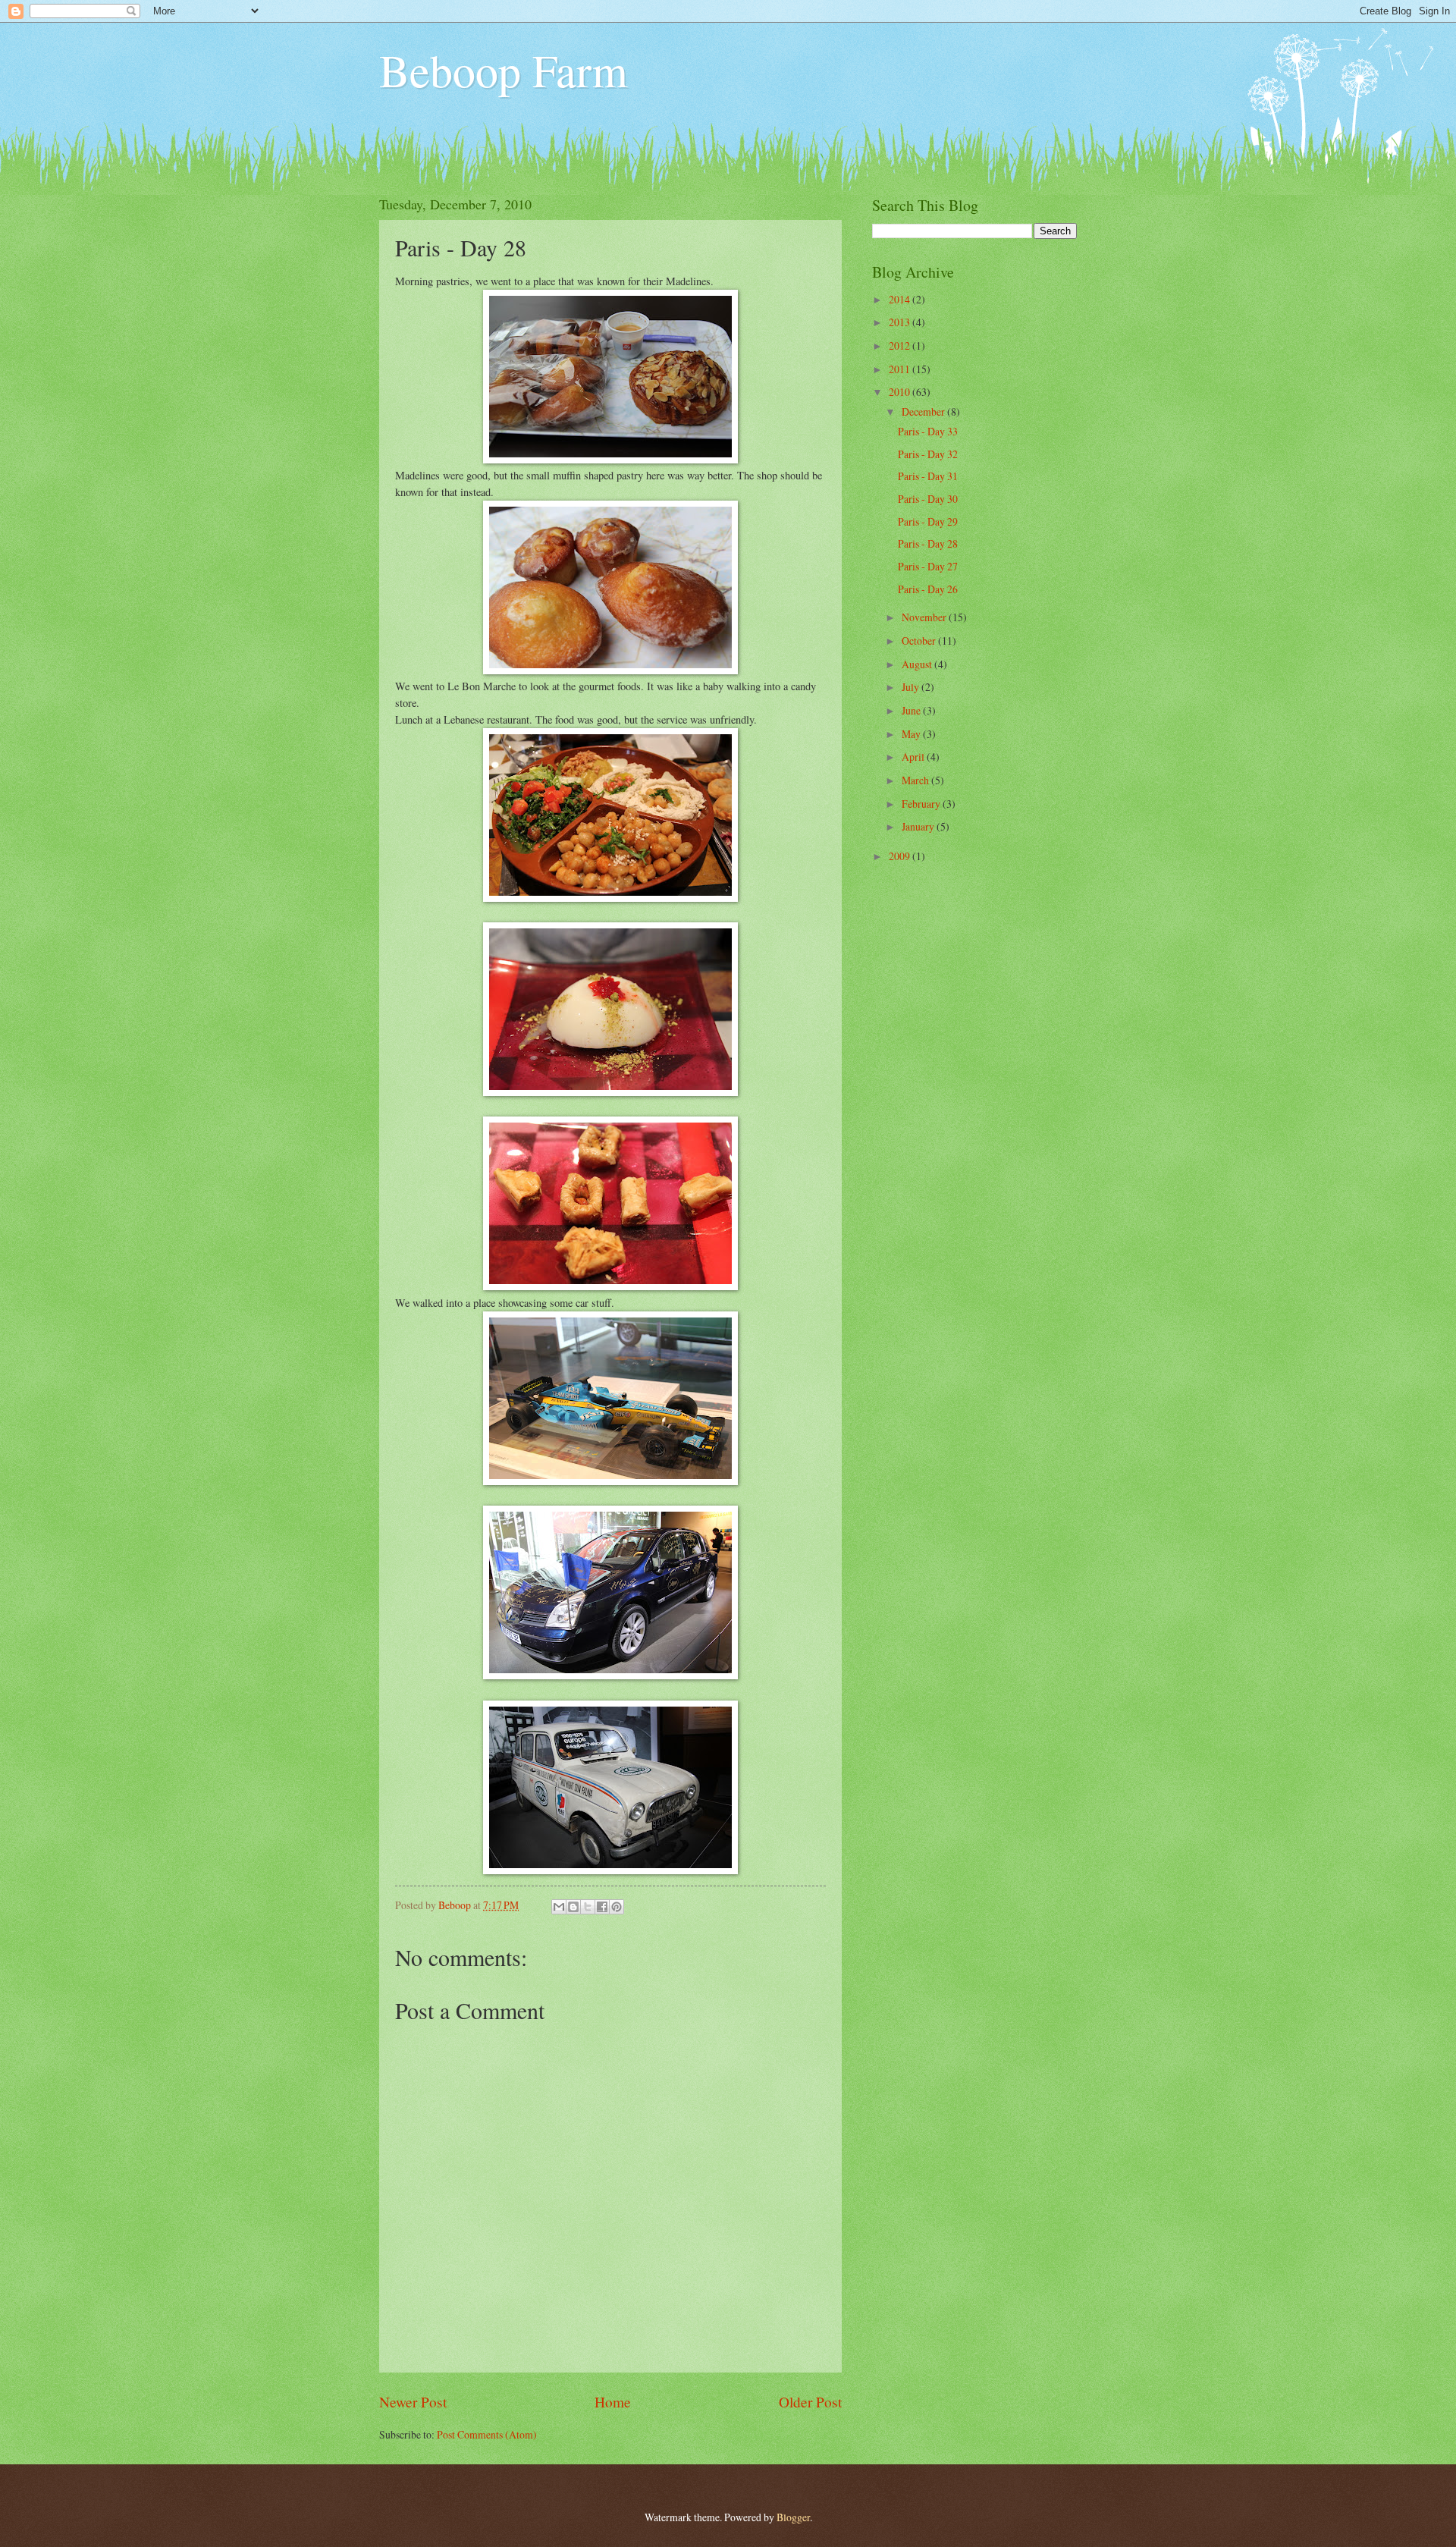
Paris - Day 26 (928, 589)
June (912, 710)
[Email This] (559, 1907)
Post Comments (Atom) (487, 2434)
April (914, 757)
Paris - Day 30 (928, 499)
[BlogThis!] (573, 1907)
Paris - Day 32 (928, 454)
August (918, 664)
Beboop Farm (504, 70)
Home (613, 2402)
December (924, 411)
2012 (901, 345)
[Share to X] (588, 1907)
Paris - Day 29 (928, 521)
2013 (901, 322)
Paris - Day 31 (928, 476)
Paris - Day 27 (928, 566)
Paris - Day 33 (928, 431)
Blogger (793, 2517)
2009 (901, 856)
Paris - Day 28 (928, 543)
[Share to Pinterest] (617, 1907)
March (916, 780)
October (920, 641)
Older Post (810, 2402)
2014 (901, 299)
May (912, 734)
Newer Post (413, 2402)
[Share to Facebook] (602, 1907)
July (912, 687)
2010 (901, 392)
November (925, 617)
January (919, 826)
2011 (901, 369)
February (922, 804)
